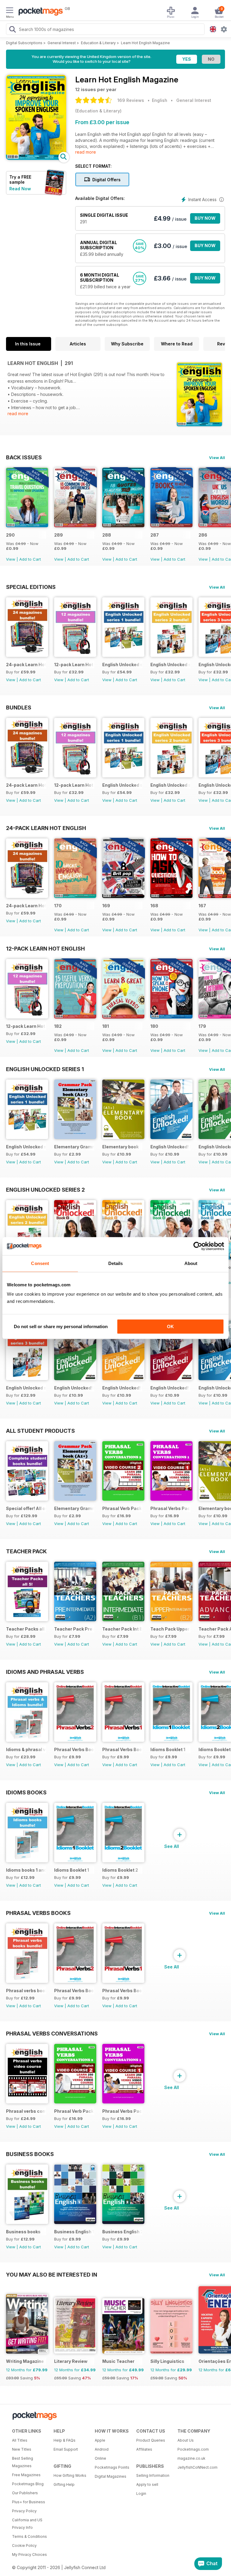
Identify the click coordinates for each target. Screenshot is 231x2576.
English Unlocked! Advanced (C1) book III (170, 1388)
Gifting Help (64, 2484)
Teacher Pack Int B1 (122, 1629)
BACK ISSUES (24, 457)
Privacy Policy (24, 2511)
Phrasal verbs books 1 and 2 (26, 1991)
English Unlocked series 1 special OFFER (122, 665)
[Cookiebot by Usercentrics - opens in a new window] (198, 1246)
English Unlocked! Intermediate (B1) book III (74, 1388)
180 (154, 1026)
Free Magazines (26, 2475)
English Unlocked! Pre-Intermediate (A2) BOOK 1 (170, 1147)
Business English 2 (122, 2232)
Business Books (30, 2154)
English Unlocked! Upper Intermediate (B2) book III (122, 1388)
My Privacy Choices (29, 2555)
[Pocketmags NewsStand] (39, 12)
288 (107, 535)
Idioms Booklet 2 (120, 1870)
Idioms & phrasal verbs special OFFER (26, 1749)
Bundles (19, 707)
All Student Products (40, 1431)
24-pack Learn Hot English (46, 828)
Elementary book (120, 1147)
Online (100, 2458)
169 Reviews (131, 100)
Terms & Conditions (29, 2536)
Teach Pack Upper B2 (170, 1629)
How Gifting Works (70, 2475)
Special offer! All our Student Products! (26, 1508)
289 (59, 535)
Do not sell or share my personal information (61, 1326)
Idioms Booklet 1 (168, 1749)
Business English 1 (74, 2232)
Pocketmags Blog (28, 2484)
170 (58, 906)
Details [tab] (116, 1263)
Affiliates (144, 2449)
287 (155, 535)
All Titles (20, 2440)
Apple (100, 2440)
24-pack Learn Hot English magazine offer (26, 665)
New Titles (22, 2449)
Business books (23, 2232)
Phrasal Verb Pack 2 (122, 1508)
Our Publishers (25, 2493)
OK (170, 1326)
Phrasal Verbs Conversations (52, 2033)
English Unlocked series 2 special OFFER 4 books (170, 665)
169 (106, 906)
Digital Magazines (111, 2476)
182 (58, 1026)
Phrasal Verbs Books (38, 1913)
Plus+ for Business (29, 2502)
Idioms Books (26, 1792)
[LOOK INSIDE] (36, 158)
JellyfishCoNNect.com (196, 2467)
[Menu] (10, 11)
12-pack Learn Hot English (45, 948)
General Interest (62, 43)
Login (141, 2493)
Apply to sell (147, 2484)
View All (217, 458)
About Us (186, 2440)
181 (106, 1026)
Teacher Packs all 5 (26, 1629)
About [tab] (191, 1263)
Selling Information (153, 2475)
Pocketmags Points (112, 2467)
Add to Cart (30, 559)
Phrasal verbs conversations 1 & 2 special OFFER (26, 2111)
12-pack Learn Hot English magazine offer (74, 665)
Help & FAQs (65, 2440)
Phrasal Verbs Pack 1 (170, 1508)
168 (154, 906)
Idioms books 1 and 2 (26, 1870)
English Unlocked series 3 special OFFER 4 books (26, 1388)
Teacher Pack (26, 1551)
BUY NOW (205, 218)
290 (10, 535)
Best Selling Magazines (23, 2462)
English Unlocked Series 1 (45, 1069)
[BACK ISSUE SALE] (27, 526)
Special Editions (31, 587)
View (11, 559)
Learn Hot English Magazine (145, 43)
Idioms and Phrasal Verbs (45, 1672)
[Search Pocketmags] (12, 30)
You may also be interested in (52, 2274)
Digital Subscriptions (24, 43)
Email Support (66, 2449)
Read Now (20, 189)
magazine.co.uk (191, 2458)
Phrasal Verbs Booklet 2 (74, 1749)
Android (102, 2449)
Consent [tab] (40, 1263)
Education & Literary (98, 43)
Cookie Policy (24, 2545)
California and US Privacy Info (27, 2524)
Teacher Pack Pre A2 (74, 1629)
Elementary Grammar (74, 1147)
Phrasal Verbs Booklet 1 (122, 1749)
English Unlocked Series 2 (45, 1190)
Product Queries (151, 2440)
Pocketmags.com (193, 2449)
